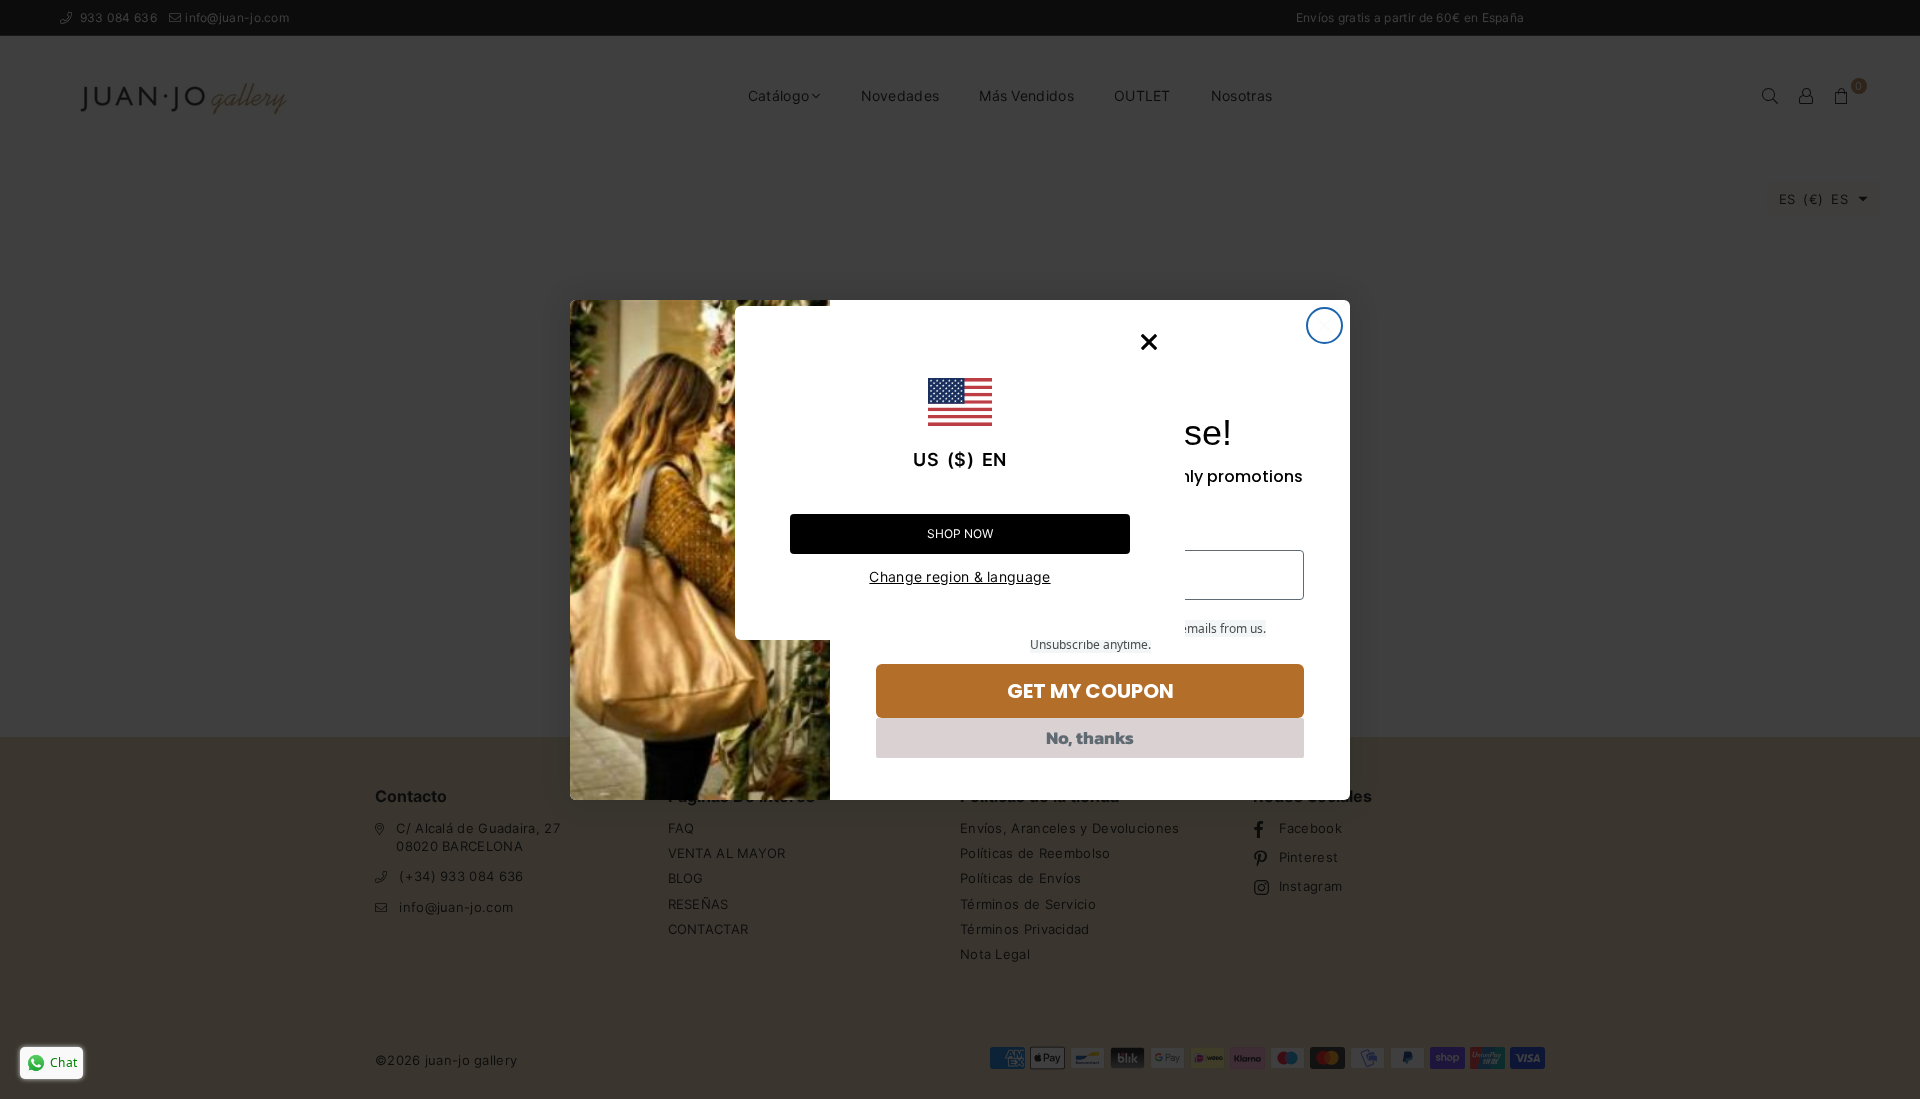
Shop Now (960, 533)
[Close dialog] (1324, 325)
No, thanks (1090, 737)
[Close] (1149, 342)
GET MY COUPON (1090, 691)
